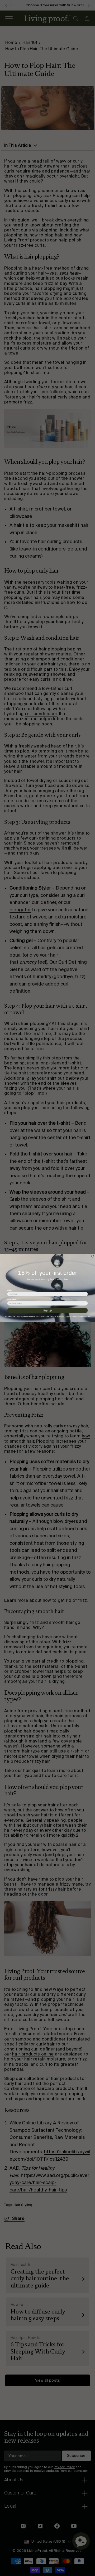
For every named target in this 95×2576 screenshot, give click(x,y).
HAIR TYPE (12, 1299)
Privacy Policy (65, 1316)
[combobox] (47, 1303)
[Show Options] (85, 1303)
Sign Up (47, 1310)
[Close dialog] (92, 1256)
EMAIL (10, 1290)
